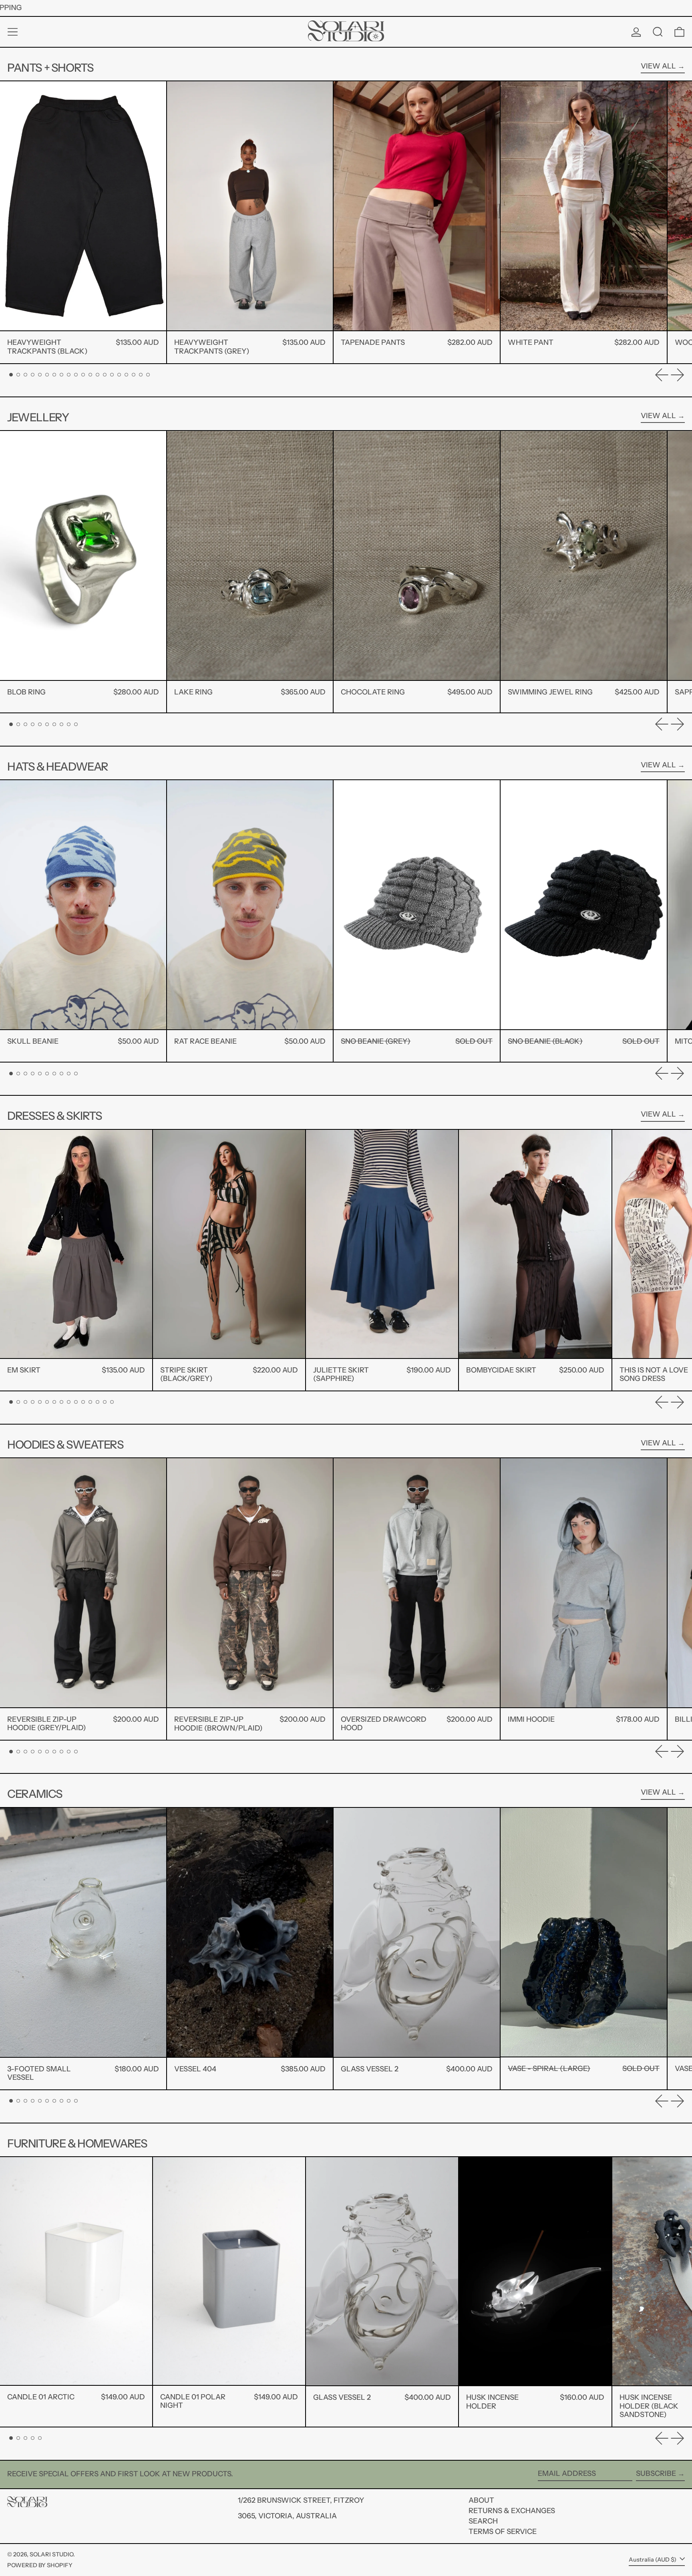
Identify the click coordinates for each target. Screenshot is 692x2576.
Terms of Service (503, 2532)
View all (658, 66)
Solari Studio (51, 2554)
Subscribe (656, 2473)
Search (483, 2521)
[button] (658, 32)
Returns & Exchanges (512, 2511)
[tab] (11, 375)
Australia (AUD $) (653, 2560)
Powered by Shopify (40, 2565)
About (481, 2500)
